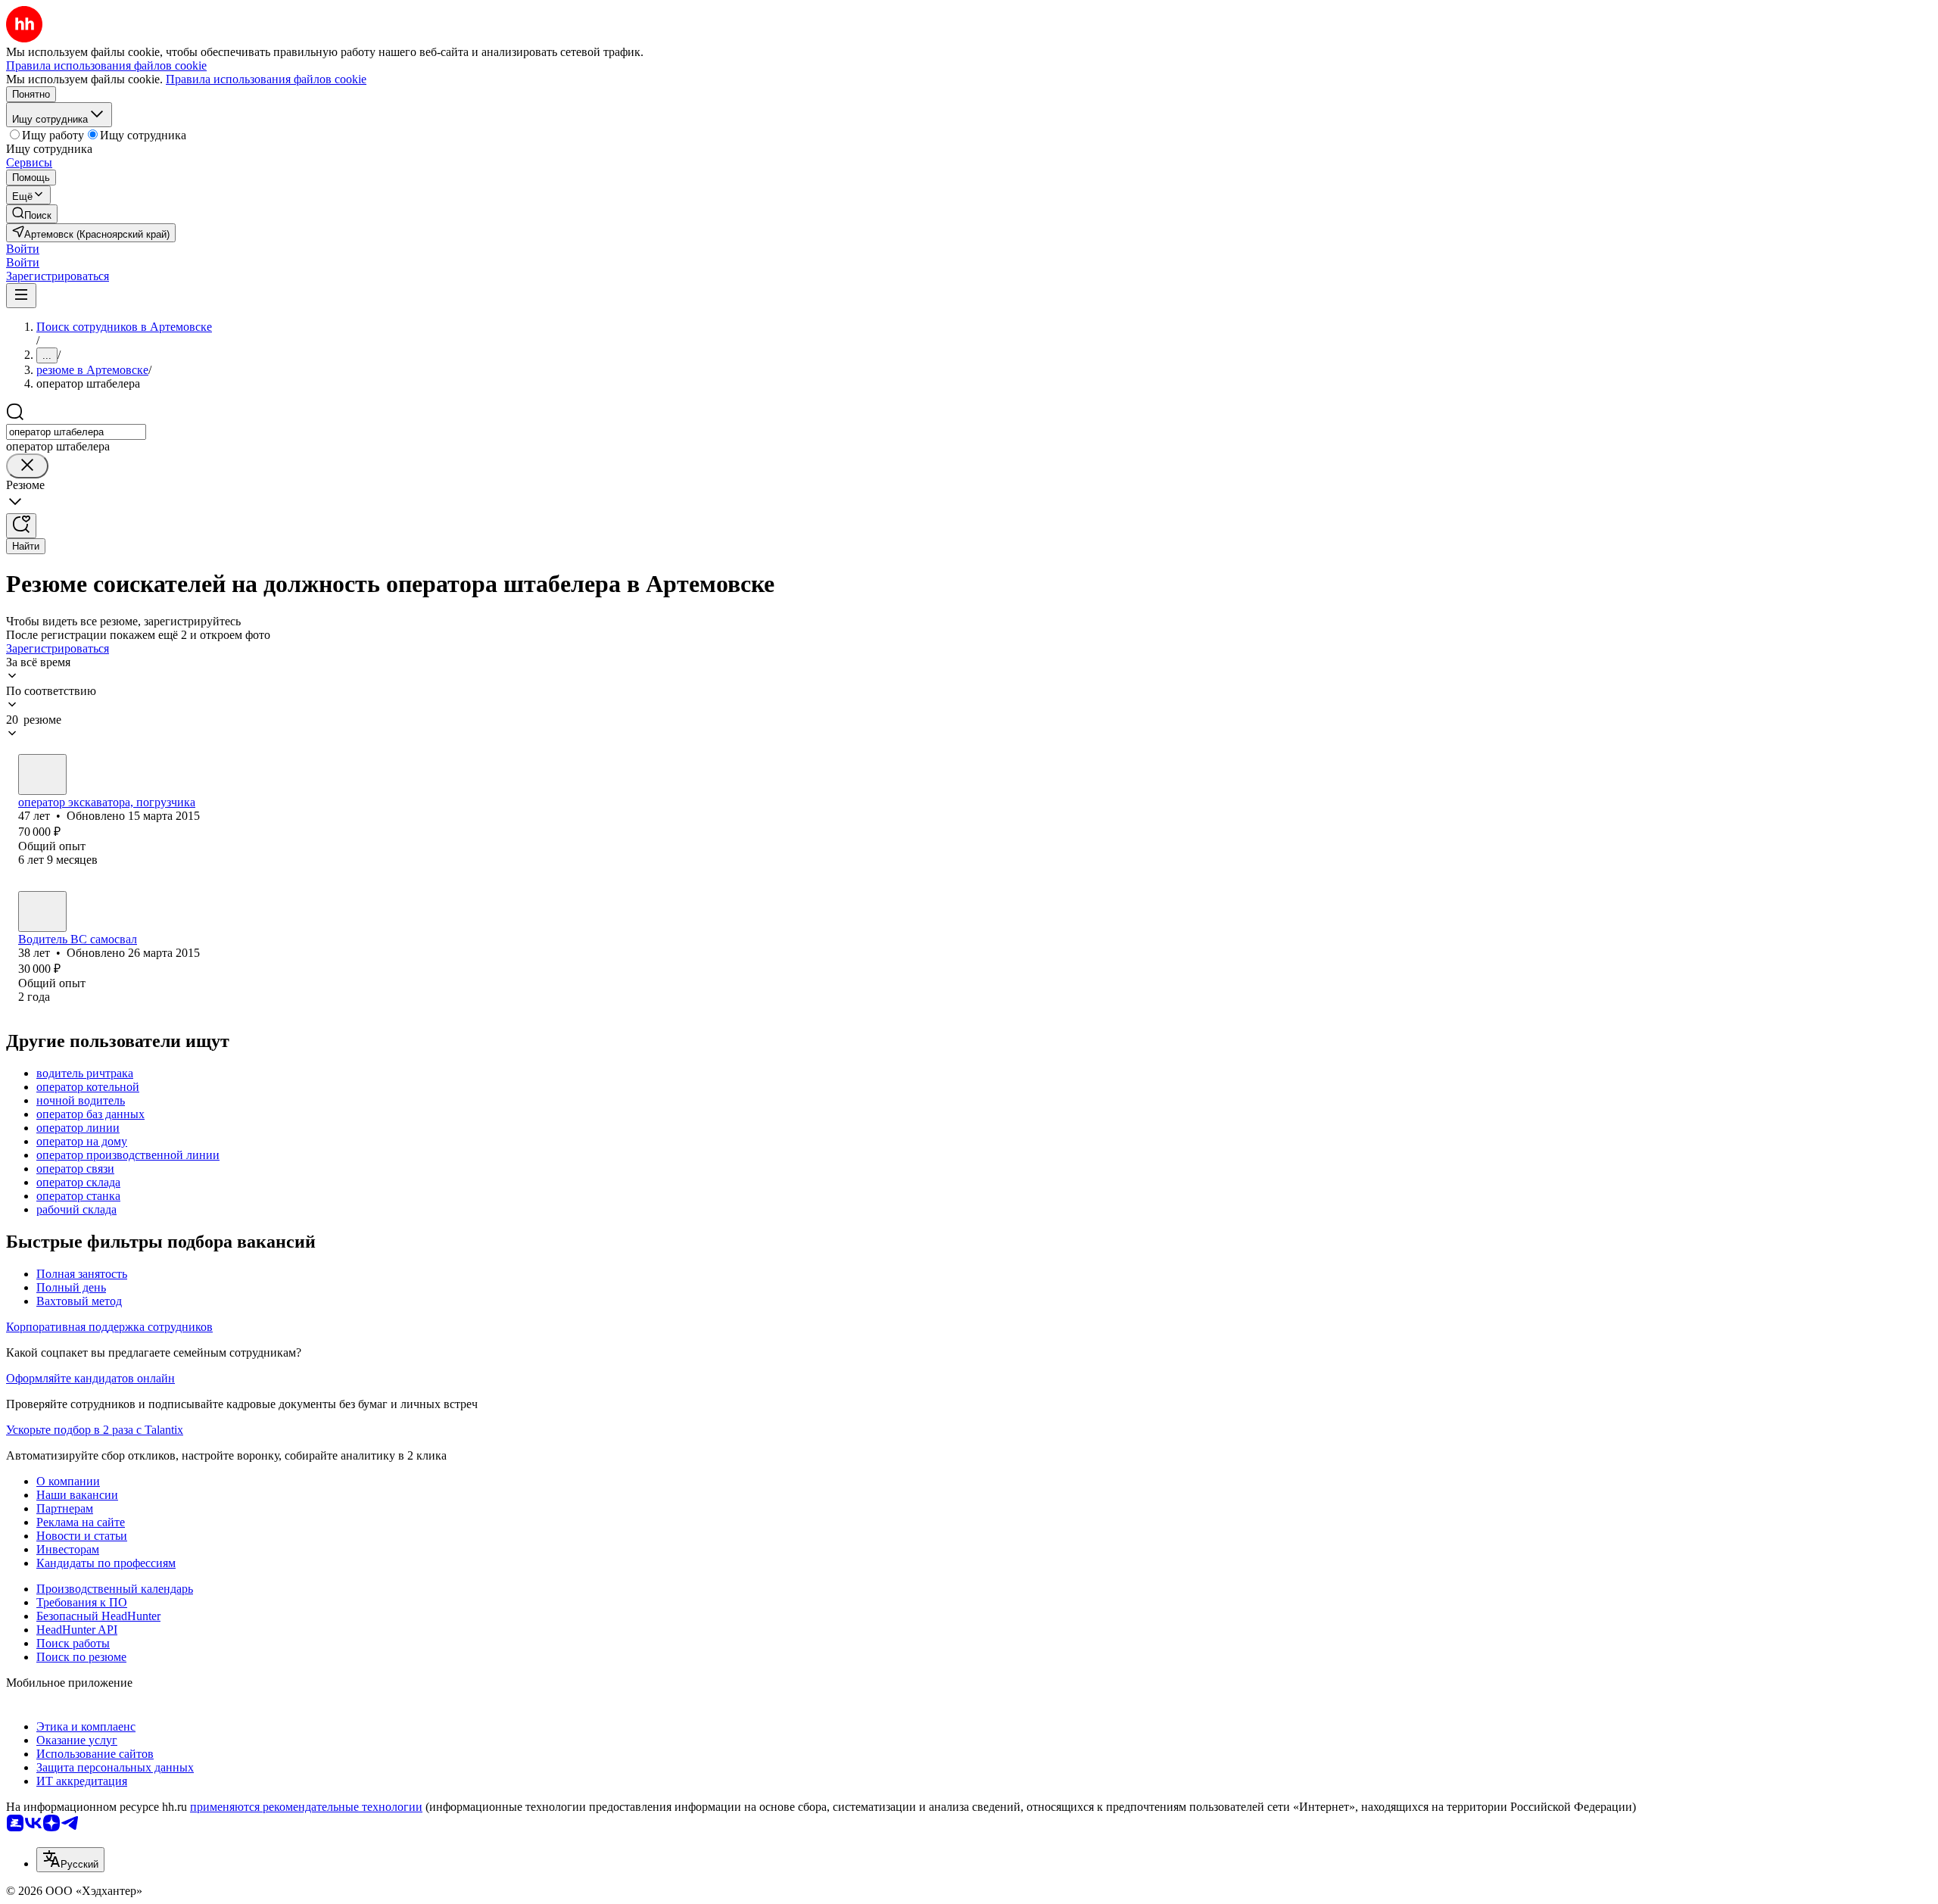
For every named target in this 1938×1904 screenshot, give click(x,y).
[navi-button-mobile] (21, 296)
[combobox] (76, 432)
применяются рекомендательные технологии (306, 1807)
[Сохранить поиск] (21, 526)
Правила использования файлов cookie (266, 79)
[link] (32, 214)
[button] (23, 249)
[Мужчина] (42, 774)
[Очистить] (27, 466)
